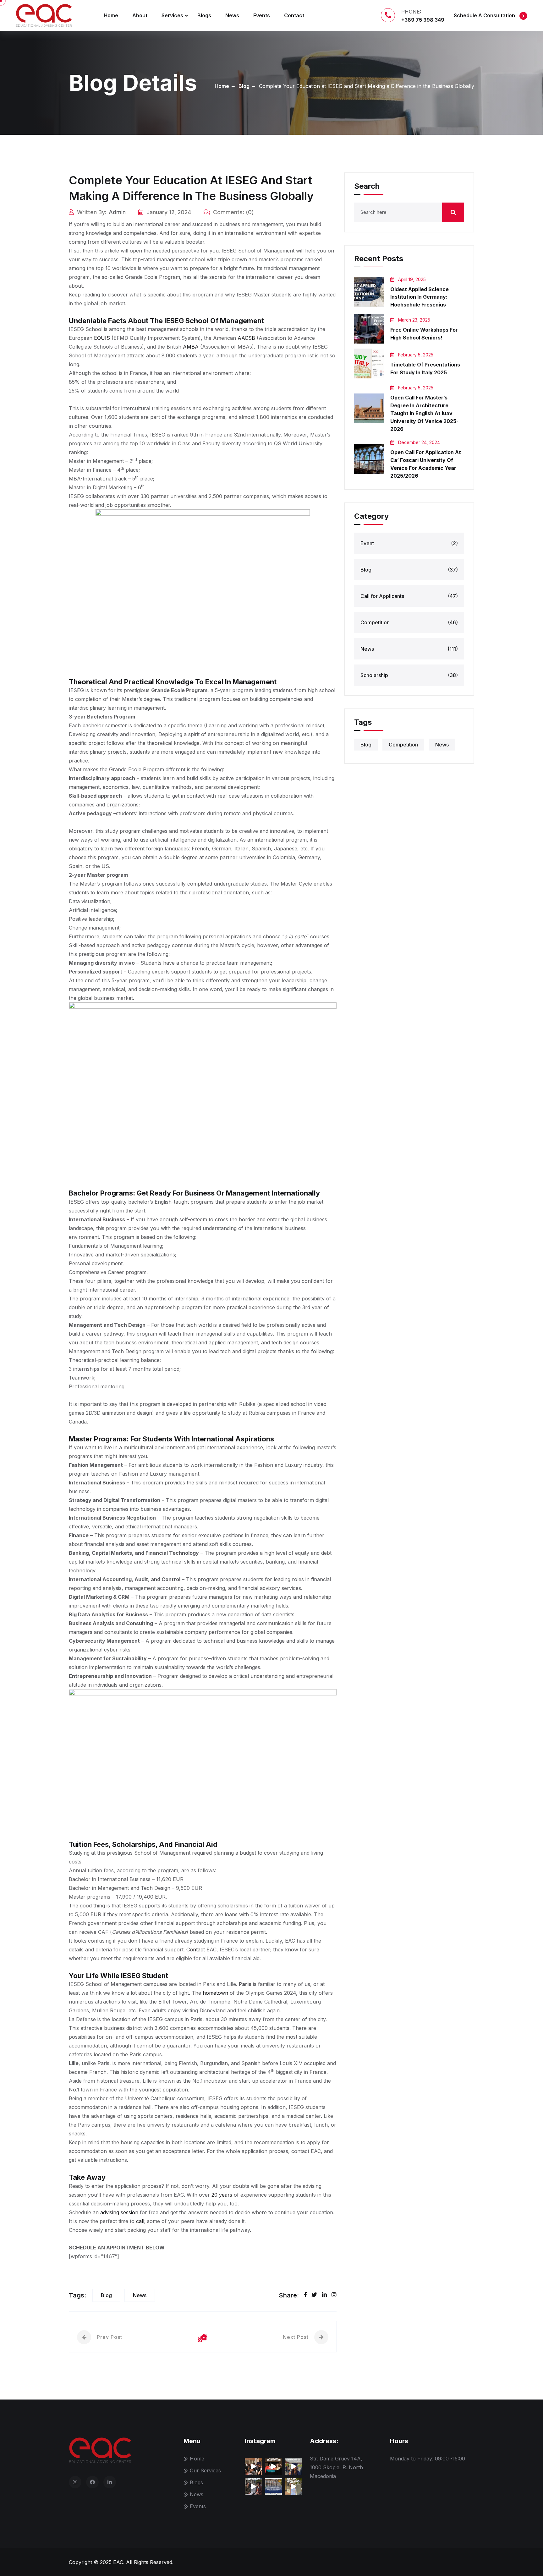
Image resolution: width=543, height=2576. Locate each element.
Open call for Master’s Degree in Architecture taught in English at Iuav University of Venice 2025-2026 (424, 413)
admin (117, 212)
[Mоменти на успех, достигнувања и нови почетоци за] (273, 2466)
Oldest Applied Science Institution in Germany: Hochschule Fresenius (420, 297)
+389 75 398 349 (423, 20)
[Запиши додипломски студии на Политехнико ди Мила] (273, 2487)
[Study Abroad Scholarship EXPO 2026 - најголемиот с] (253, 2466)
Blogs (204, 15)
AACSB (246, 338)
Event (409, 543)
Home (111, 15)
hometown (215, 1993)
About (140, 15)
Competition (409, 622)
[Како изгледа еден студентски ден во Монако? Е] (293, 2487)
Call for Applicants (409, 596)
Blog (244, 86)
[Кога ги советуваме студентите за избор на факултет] (293, 2466)
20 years (222, 2195)
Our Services (205, 2470)
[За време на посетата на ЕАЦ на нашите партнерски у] (253, 2487)
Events (262, 15)
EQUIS (102, 338)
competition (403, 745)
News (232, 15)
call (140, 2221)
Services (172, 15)
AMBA (191, 347)
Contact (294, 15)
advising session (119, 2212)
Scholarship (409, 675)
